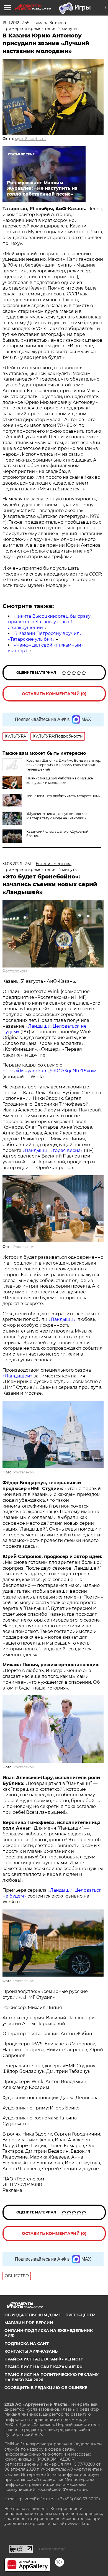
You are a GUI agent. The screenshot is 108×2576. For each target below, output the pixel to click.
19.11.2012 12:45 (16, 23)
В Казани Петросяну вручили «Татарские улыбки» (45, 636)
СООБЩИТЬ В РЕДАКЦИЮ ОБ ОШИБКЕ (46, 2388)
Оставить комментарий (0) (54, 694)
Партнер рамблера (52, 2549)
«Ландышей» (17, 1376)
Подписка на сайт (27, 2344)
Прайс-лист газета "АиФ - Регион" (44, 2359)
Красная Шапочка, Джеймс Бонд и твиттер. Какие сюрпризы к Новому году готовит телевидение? (64, 765)
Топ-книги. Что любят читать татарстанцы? (63, 796)
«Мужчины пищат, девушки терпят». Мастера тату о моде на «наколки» (57, 816)
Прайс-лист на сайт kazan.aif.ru (43, 2367)
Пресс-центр (80, 2315)
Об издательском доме (33, 2315)
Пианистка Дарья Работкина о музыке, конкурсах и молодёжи (60, 780)
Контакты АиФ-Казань (31, 2351)
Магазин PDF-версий (29, 2323)
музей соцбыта (30, 139)
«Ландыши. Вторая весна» (53, 1150)
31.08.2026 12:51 (17, 864)
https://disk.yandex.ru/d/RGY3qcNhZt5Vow (49, 1071)
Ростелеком (15, 971)
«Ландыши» (62, 1319)
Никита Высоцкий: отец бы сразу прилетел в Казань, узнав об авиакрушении (49, 622)
